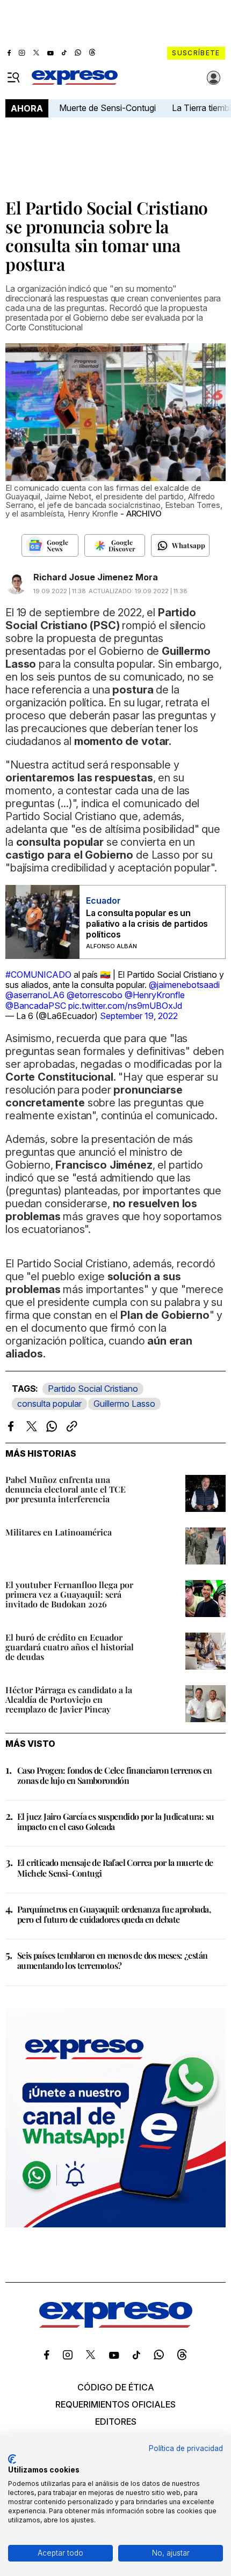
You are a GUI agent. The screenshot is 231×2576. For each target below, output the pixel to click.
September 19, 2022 (139, 1016)
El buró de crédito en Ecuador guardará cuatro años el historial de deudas (70, 1647)
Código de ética (116, 2387)
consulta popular (49, 1404)
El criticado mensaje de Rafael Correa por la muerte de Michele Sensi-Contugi (115, 1868)
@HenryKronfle (155, 995)
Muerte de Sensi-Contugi (107, 108)
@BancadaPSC (36, 1006)
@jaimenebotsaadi (184, 985)
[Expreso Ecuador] (116, 2324)
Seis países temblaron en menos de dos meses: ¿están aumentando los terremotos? (112, 1960)
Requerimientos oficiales (115, 2404)
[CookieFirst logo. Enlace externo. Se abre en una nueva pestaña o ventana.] (12, 2459)
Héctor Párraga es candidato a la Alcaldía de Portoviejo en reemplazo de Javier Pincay (69, 1699)
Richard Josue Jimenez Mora (96, 577)
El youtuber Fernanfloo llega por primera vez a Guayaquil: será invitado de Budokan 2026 (69, 1594)
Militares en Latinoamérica (59, 1532)
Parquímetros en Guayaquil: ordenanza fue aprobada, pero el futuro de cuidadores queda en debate (114, 1914)
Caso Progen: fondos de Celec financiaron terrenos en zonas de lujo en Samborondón (115, 1775)
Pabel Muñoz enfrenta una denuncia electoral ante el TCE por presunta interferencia (66, 1489)
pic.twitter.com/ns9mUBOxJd (125, 1006)
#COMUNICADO (38, 975)
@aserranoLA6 (35, 995)
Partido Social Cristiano (93, 1389)
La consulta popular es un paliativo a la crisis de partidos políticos (147, 924)
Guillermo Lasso (124, 1404)
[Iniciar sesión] (214, 78)
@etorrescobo (95, 995)
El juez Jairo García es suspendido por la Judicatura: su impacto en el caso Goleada (115, 1821)
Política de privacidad (186, 2448)
